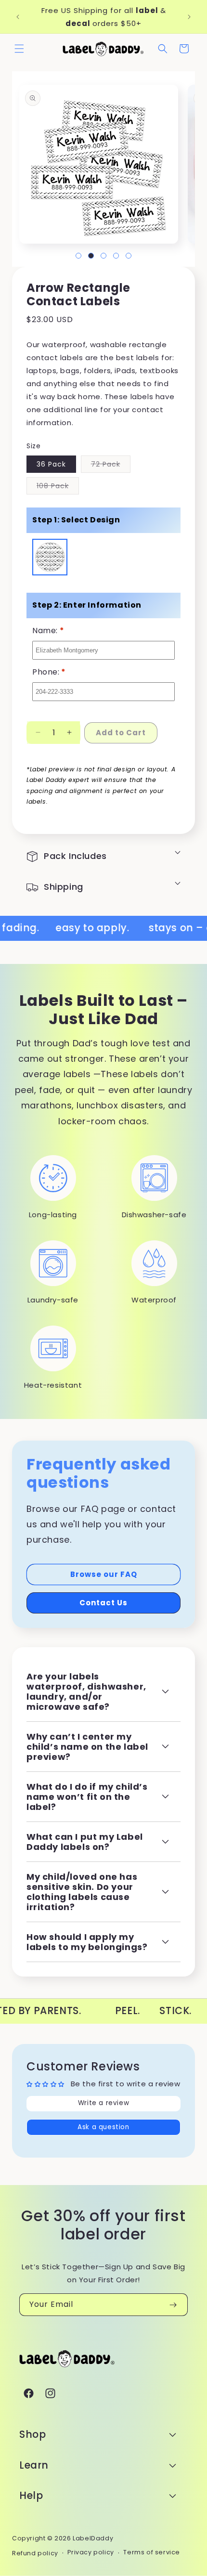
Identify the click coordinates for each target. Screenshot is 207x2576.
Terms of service (152, 2552)
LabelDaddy (93, 2538)
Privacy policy (91, 2552)
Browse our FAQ (104, 1574)
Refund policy (35, 2553)
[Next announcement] (189, 17)
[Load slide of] (78, 256)
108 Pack (58, 488)
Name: (48, 631)
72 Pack (111, 466)
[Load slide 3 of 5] (103, 256)
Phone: (49, 672)
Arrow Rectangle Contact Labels (50, 558)
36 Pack (51, 464)
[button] (19, 49)
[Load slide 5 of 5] (129, 256)
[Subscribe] (173, 2305)
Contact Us (103, 1603)
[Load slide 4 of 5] (116, 256)
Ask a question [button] (103, 2127)
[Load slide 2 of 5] (91, 256)
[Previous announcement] (18, 17)
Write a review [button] (103, 2103)
